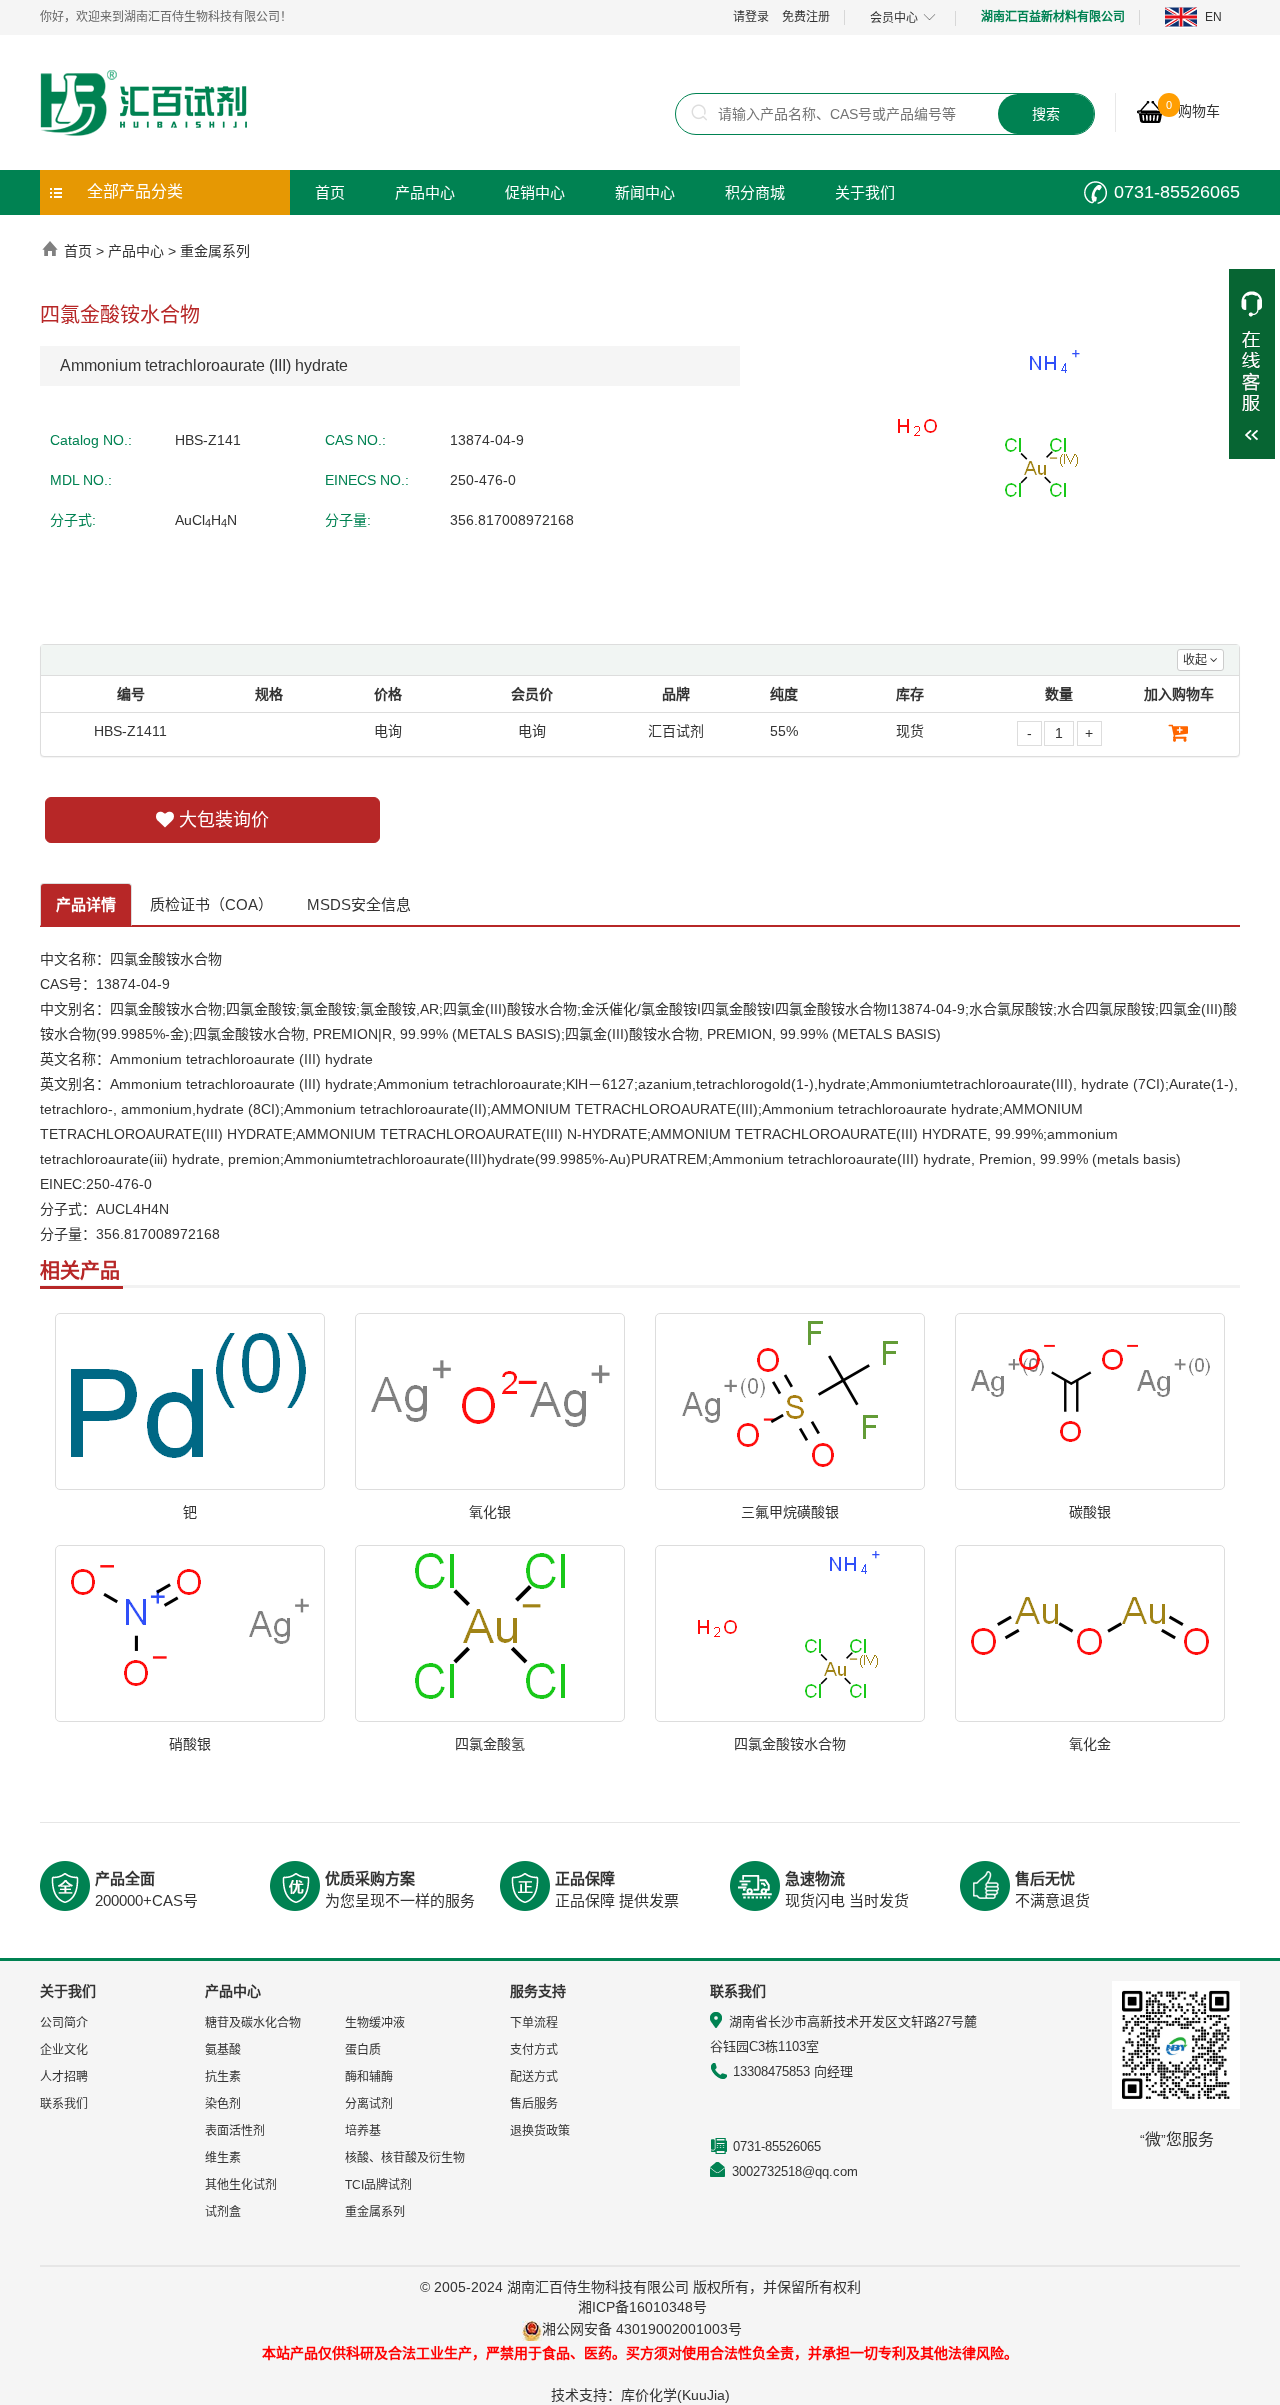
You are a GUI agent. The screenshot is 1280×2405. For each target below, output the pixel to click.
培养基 (363, 2131)
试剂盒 (223, 2212)
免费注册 (806, 17)
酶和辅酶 (369, 2077)
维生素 (223, 2158)
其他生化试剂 (241, 2185)
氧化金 (1090, 1744)
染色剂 (223, 2104)
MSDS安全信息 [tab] (359, 904)
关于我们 (865, 192)
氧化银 (490, 1512)
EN (1213, 17)
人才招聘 (64, 2077)
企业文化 (64, 2050)
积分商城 (755, 192)
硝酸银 (190, 1744)
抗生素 (223, 2077)
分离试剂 (369, 2104)
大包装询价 (221, 820)
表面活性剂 (235, 2131)
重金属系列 (215, 251)
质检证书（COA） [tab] (211, 904)
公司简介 (64, 2023)
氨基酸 (223, 2050)
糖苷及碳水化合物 (253, 2023)
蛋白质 (363, 2050)
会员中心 (894, 18)
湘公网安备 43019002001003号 (650, 2329)
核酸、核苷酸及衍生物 (405, 2158)
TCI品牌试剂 (378, 2185)
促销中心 (535, 192)
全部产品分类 (135, 191)
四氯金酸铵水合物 (790, 1744)
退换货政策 (540, 2131)
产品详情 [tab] (86, 904)
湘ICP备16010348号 (642, 2307)
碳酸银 (1090, 1512)
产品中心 (425, 192)
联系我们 (64, 2104)
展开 (1252, 364)
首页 (330, 192)
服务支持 (538, 1991)
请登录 (751, 17)
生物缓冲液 (375, 2023)
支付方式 (534, 2050)
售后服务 (534, 2104)
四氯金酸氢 (490, 1744)
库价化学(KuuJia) (675, 2395)
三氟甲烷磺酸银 (790, 1512)
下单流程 (534, 2023)
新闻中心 (645, 192)
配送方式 (534, 2077)
